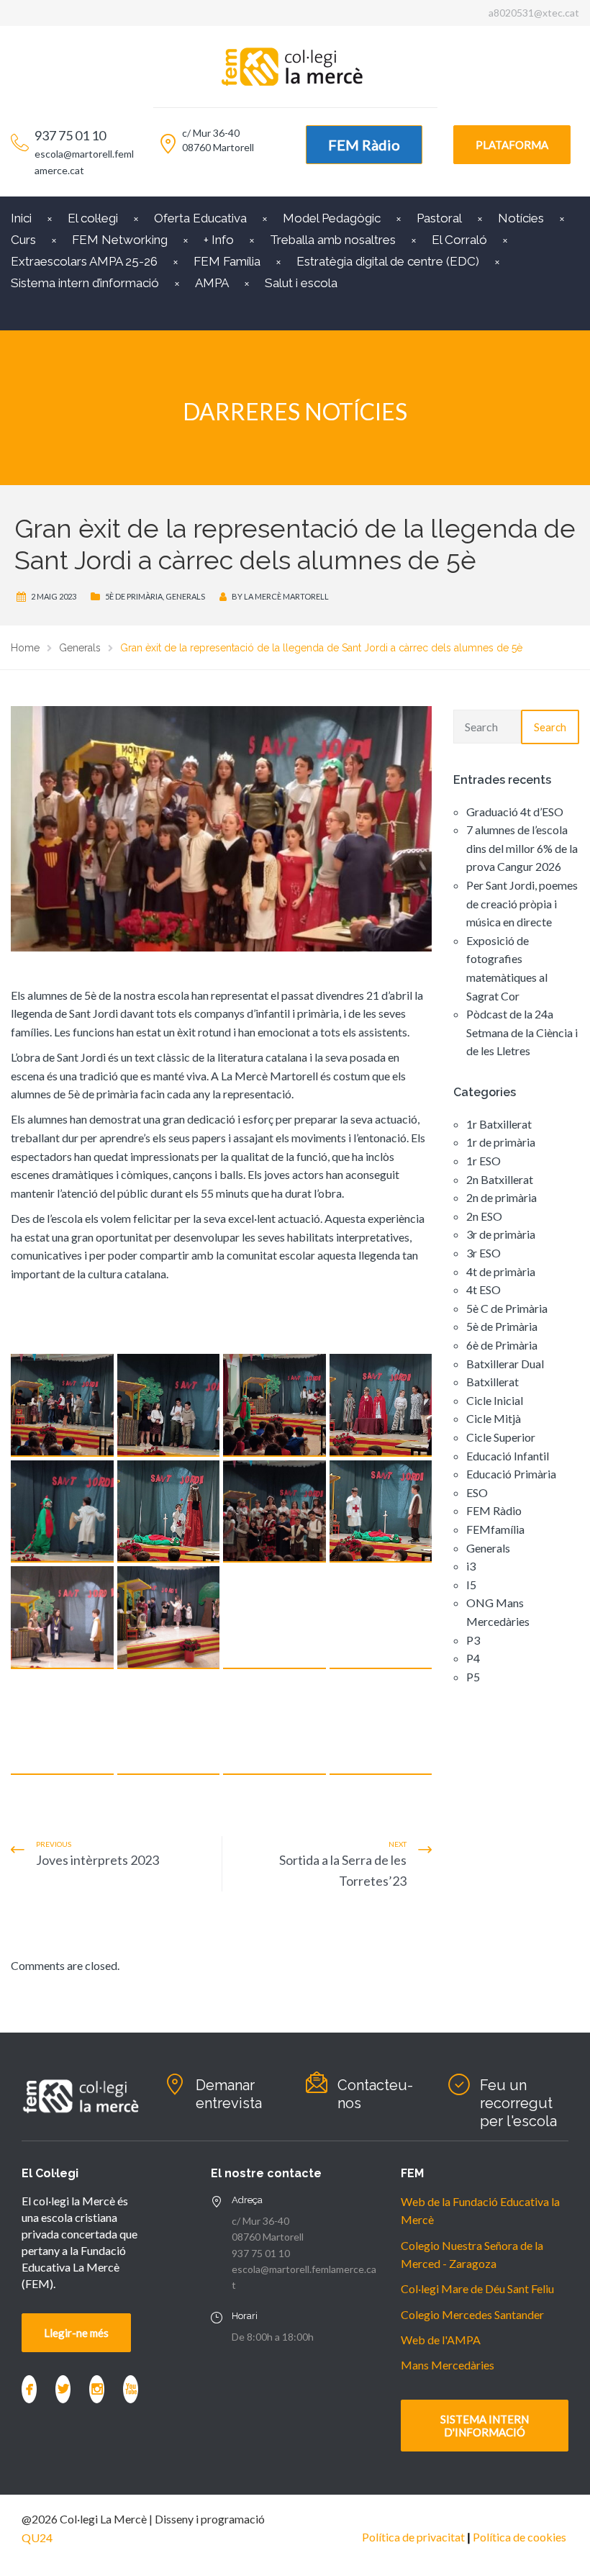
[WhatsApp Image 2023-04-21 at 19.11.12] (381, 1618)
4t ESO (484, 1289)
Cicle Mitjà (494, 1418)
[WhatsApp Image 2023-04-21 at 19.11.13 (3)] (62, 1724)
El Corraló (459, 240)
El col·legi (93, 218)
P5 (473, 1677)
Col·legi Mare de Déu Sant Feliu (477, 2288)
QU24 (37, 2537)
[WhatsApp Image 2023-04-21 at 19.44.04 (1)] (169, 1724)
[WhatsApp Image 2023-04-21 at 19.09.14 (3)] (62, 1512)
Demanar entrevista (229, 2094)
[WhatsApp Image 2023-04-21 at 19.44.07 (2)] (274, 1724)
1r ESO (484, 1161)
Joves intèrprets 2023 (97, 1860)
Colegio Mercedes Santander (472, 2314)
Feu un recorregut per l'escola (518, 2103)
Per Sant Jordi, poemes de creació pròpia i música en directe (522, 903)
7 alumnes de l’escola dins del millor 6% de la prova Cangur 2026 (522, 848)
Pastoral (439, 218)
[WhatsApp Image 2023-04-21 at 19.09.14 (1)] (274, 1405)
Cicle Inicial (495, 1400)
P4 (473, 1658)
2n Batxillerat (500, 1179)
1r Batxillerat (499, 1124)
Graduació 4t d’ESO (515, 812)
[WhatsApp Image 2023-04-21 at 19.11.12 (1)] (274, 1618)
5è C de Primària (507, 1308)
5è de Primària (134, 596)
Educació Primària (511, 1474)
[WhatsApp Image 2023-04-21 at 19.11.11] (169, 1618)
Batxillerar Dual (505, 1364)
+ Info (219, 240)
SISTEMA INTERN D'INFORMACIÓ (485, 2426)
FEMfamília (495, 1529)
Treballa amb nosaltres (333, 240)
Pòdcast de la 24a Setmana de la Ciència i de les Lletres (522, 1032)
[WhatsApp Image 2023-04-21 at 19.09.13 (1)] (62, 1405)
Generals (185, 596)
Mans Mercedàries (448, 2365)
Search (550, 727)
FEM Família (227, 261)
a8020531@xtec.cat (534, 13)
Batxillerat (493, 1382)
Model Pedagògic (332, 218)
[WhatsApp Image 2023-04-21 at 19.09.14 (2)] (381, 1405)
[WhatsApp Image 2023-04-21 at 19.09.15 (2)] (274, 1512)
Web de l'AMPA (441, 2340)
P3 (473, 1640)
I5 (471, 1585)
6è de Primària (502, 1345)
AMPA (212, 283)
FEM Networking (120, 240)
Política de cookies (519, 2537)
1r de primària (501, 1142)
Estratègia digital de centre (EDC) (388, 261)
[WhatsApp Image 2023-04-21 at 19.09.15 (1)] (169, 1512)
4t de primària (501, 1271)
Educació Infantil (508, 1456)
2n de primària (501, 1197)
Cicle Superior (501, 1437)
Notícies (521, 218)
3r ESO (484, 1253)
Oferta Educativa (200, 218)
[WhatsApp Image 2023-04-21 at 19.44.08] (381, 1724)
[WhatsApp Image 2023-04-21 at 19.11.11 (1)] (62, 1618)
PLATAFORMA (512, 145)
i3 (471, 1566)
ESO (477, 1492)
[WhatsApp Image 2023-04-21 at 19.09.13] (169, 1405)
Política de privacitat (413, 2537)
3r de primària (501, 1234)
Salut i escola (301, 283)
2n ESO (484, 1216)
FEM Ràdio (364, 145)
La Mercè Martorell (286, 596)
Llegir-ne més (76, 2333)
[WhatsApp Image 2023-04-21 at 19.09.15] (381, 1512)
